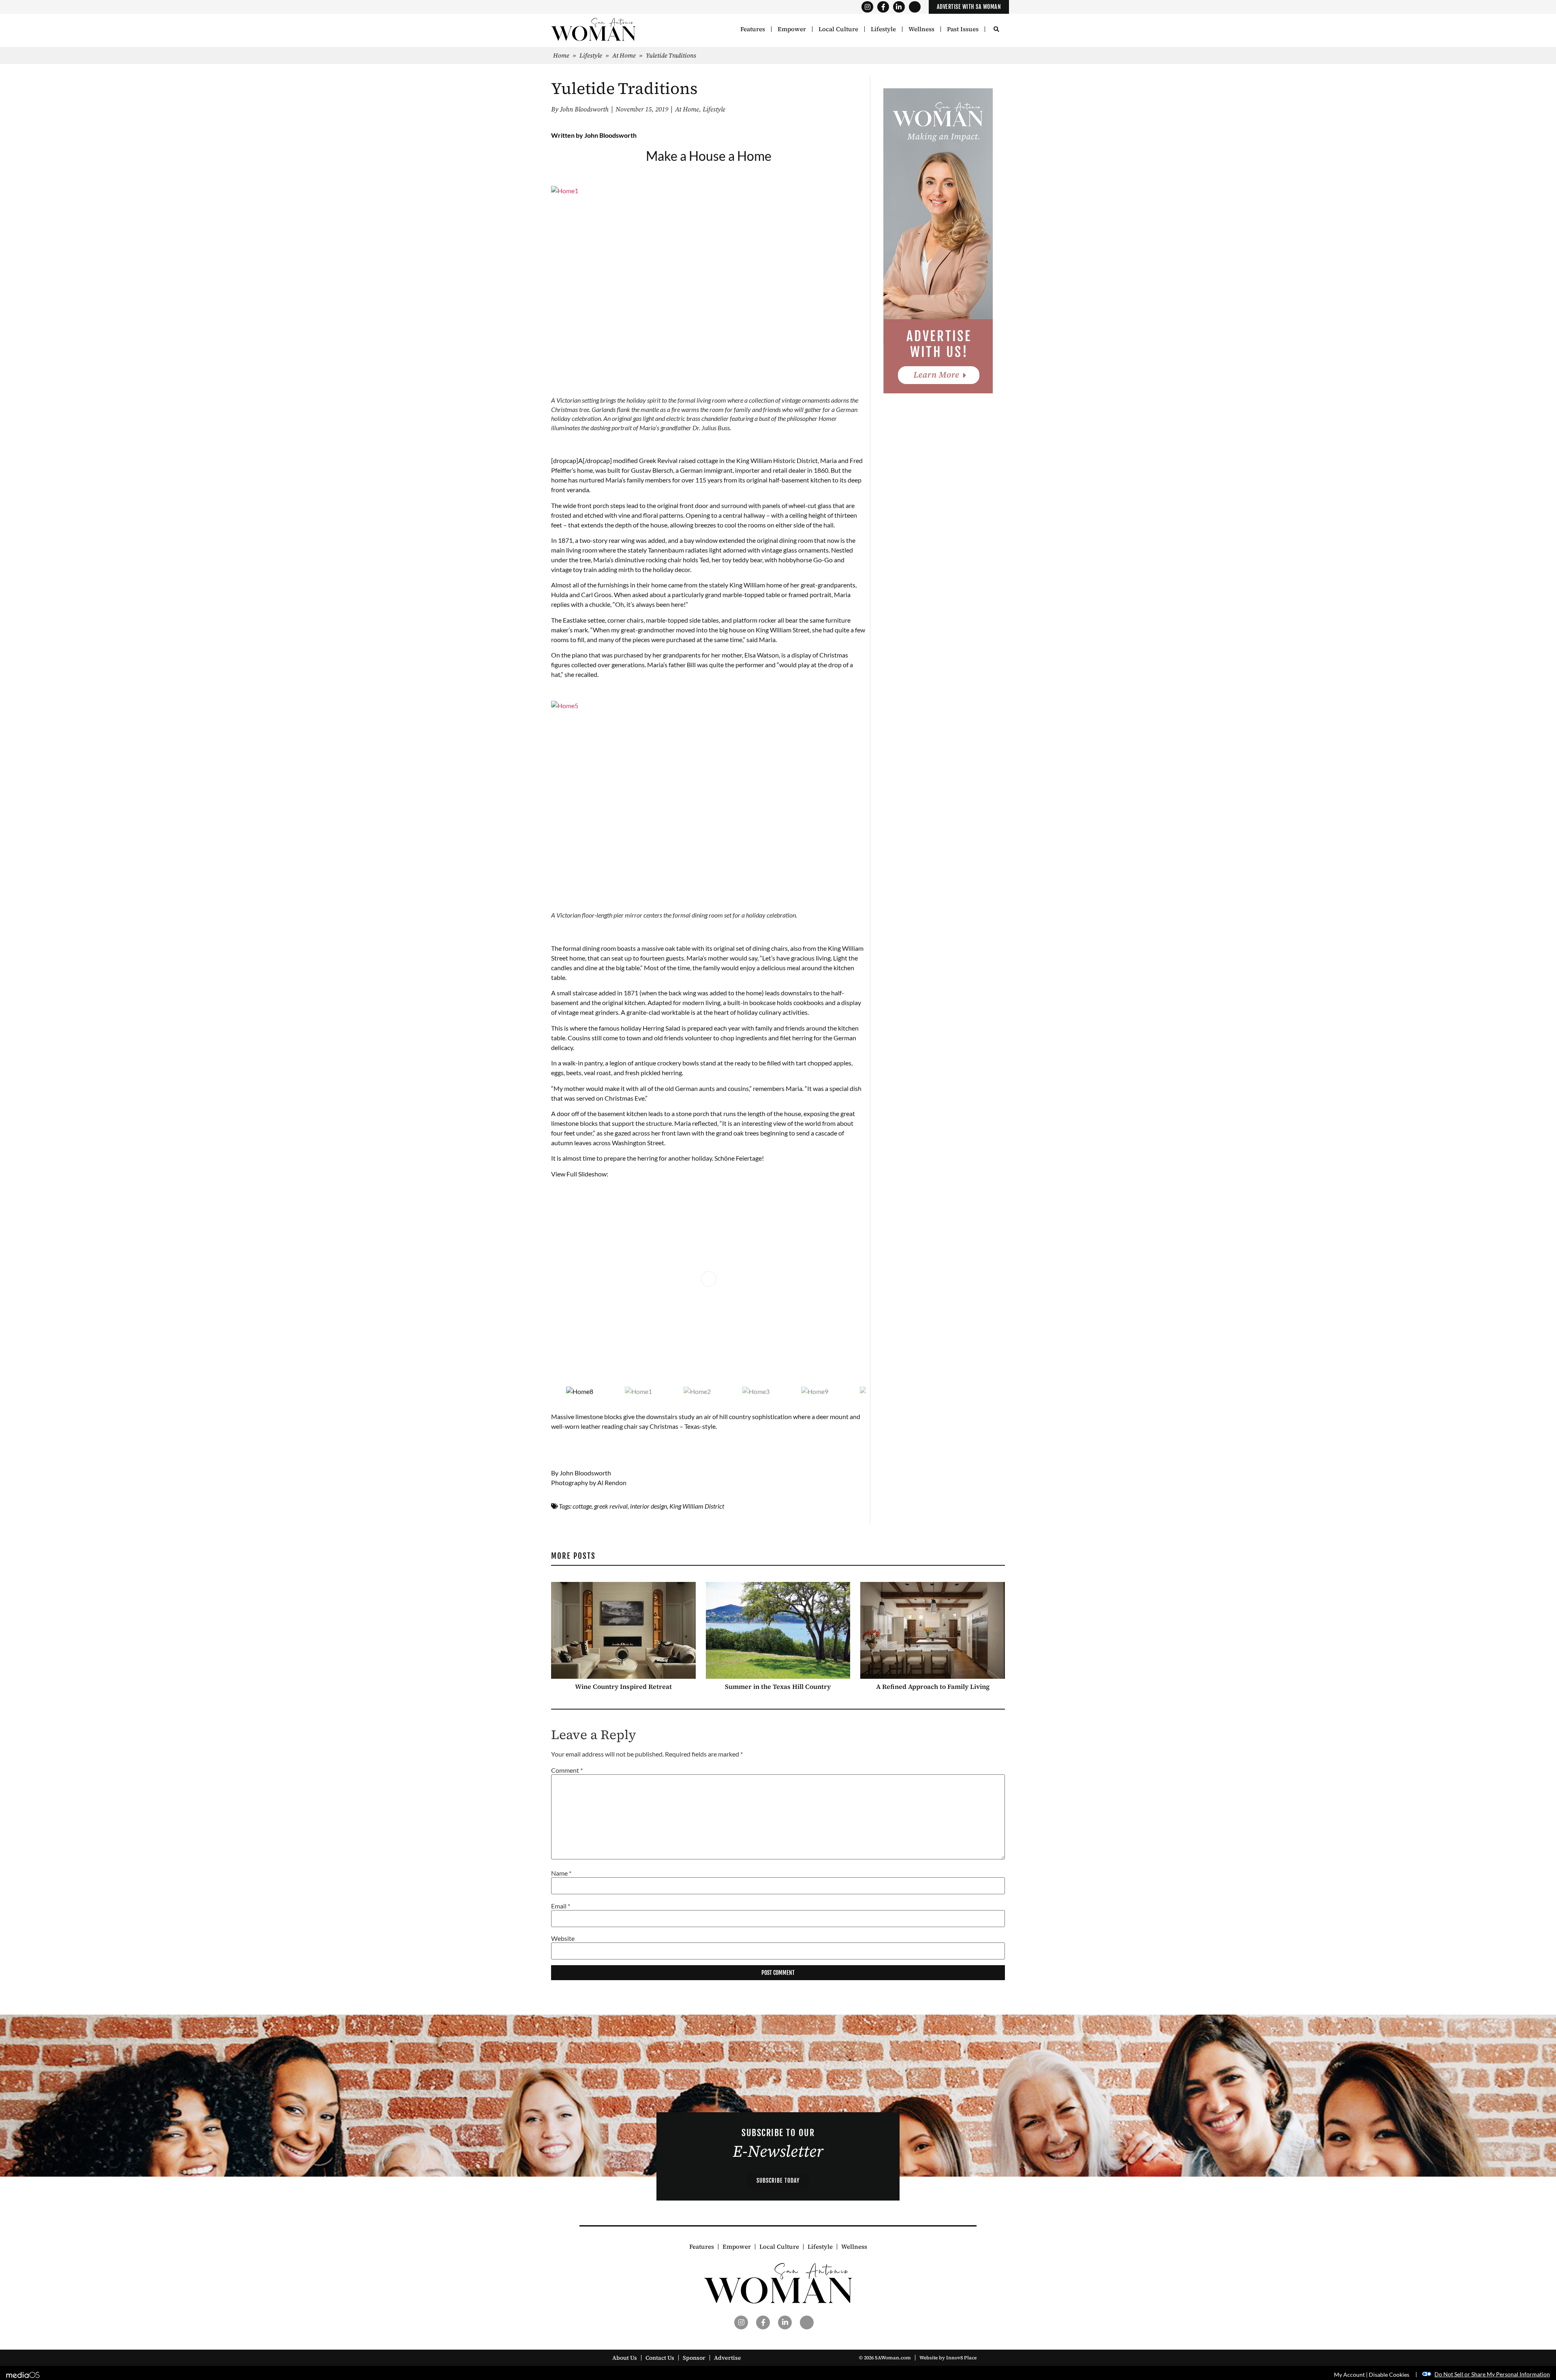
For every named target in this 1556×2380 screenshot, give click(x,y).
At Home (624, 55)
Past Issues (963, 29)
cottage (582, 1506)
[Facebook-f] (883, 7)
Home (561, 55)
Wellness (921, 29)
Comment (567, 1770)
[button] (996, 30)
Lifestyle (883, 29)
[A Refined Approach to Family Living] (933, 1630)
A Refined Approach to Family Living (933, 1686)
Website (563, 1938)
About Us (625, 2358)
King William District (697, 1506)
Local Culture (838, 29)
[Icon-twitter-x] (915, 7)
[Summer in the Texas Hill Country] (778, 1630)
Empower (792, 29)
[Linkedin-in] (899, 7)
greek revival (611, 1506)
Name (561, 1873)
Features (753, 29)
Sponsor (694, 2358)
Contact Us (660, 2358)
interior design (649, 1506)
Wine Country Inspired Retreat (623, 1686)
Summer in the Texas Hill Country (778, 1686)
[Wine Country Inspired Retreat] (623, 1630)
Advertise (728, 2358)
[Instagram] (867, 7)
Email (561, 1906)
